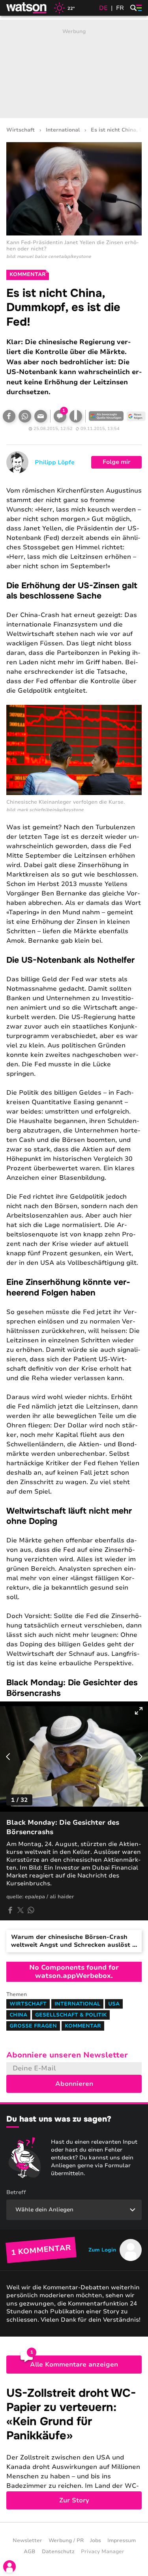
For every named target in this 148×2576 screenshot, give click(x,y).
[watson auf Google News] (136, 416)
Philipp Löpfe (55, 462)
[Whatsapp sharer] (31, 1910)
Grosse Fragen (33, 2026)
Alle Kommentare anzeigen (74, 2365)
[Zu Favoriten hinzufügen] (76, 416)
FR (120, 8)
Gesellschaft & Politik (71, 2015)
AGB (30, 2552)
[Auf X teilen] (21, 1910)
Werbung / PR (66, 2541)
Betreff (16, 2192)
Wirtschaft (21, 130)
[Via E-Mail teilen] (41, 416)
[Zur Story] (74, 2448)
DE (103, 8)
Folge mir (117, 462)
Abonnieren (74, 2084)
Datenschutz (58, 2552)
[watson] (27, 8)
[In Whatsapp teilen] (25, 416)
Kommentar (83, 2026)
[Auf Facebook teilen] (9, 416)
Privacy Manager (103, 2552)
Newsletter (27, 2541)
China (18, 2015)
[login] (9, 2567)
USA (114, 2004)
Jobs (96, 2541)
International (63, 130)
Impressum (122, 2541)
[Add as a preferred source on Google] (106, 416)
